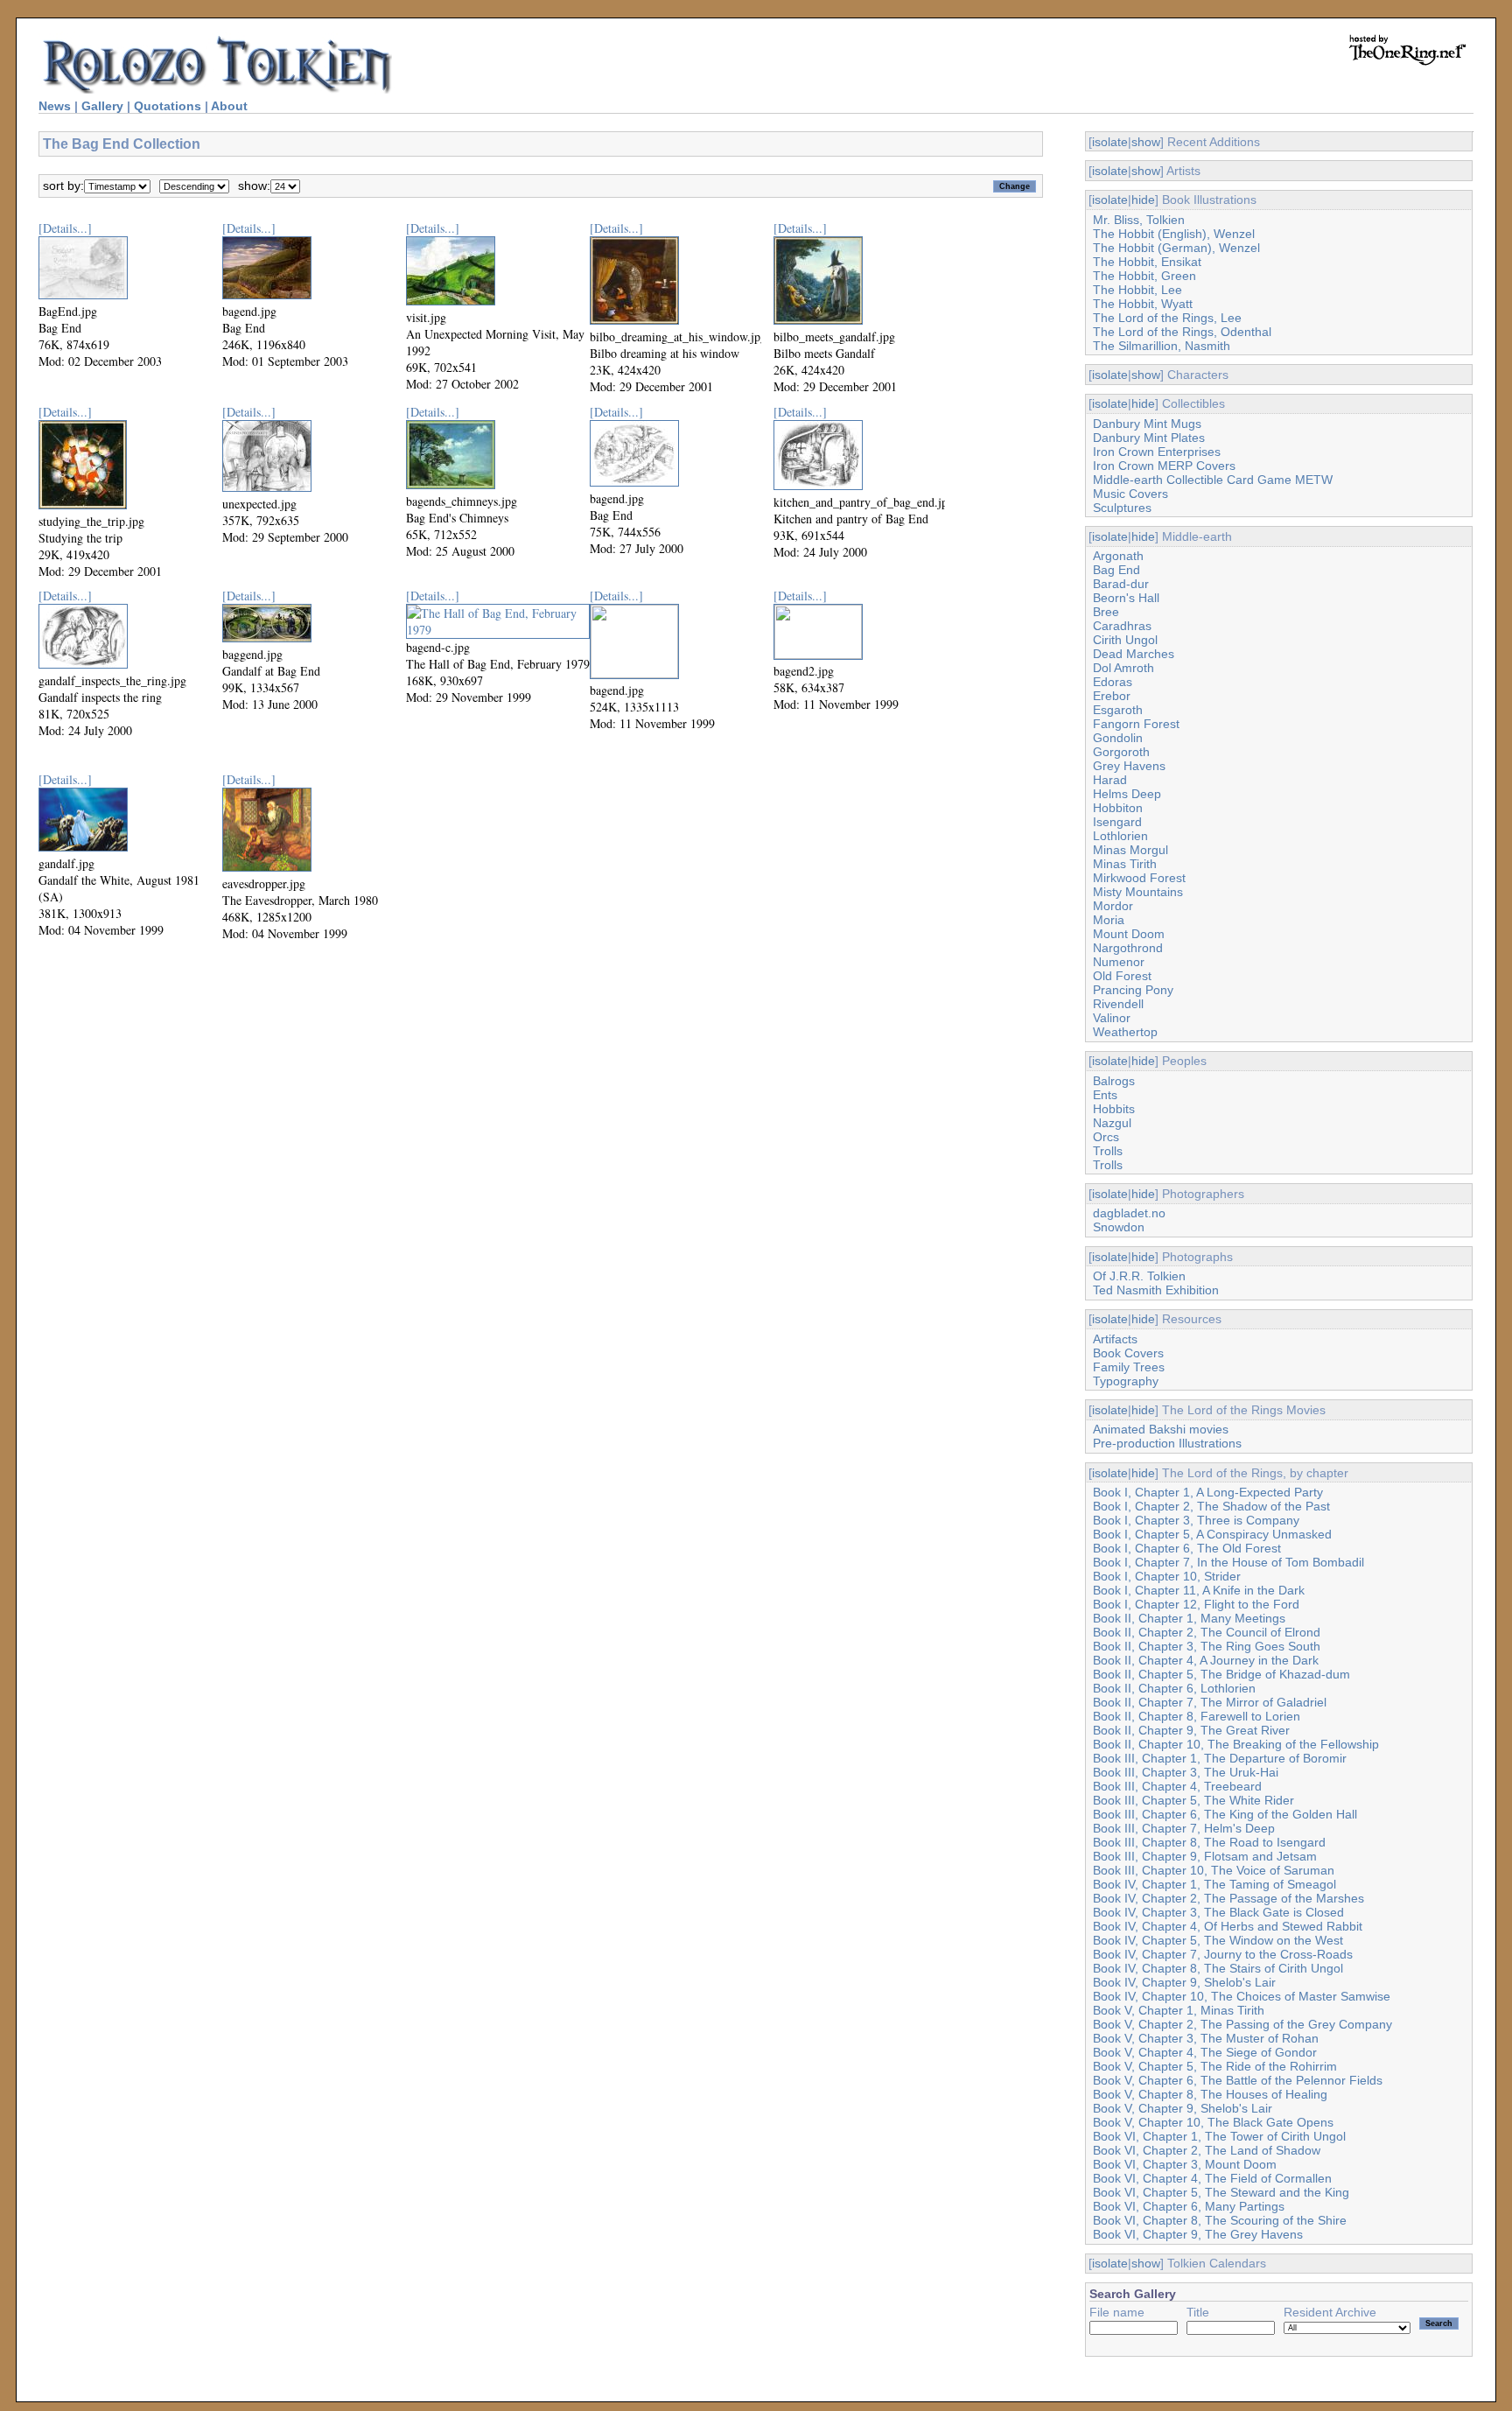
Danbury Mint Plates (1149, 438)
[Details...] (65, 228)
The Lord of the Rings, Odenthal (1182, 332)
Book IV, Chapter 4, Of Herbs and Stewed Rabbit (1228, 1926)
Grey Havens (1129, 766)
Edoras (1113, 682)
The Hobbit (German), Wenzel (1176, 248)
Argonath (1118, 556)
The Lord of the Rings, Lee (1167, 318)
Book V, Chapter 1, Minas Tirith (1179, 2010)
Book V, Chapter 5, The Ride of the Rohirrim (1215, 2066)
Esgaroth (1118, 710)
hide (1143, 200)
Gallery (102, 106)
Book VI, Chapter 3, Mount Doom (1185, 2164)
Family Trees (1129, 1367)
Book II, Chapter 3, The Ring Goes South (1207, 1646)
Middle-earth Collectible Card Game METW (1213, 480)
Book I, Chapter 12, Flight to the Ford (1196, 1604)
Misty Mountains (1138, 892)
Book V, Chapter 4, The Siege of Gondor (1205, 2052)
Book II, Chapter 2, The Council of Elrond (1207, 1632)
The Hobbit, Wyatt (1143, 304)
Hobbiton (1118, 808)
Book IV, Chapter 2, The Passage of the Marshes (1228, 1898)
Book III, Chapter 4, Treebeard (1177, 1786)
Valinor (1112, 1018)
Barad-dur (1121, 584)
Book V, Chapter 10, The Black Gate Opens (1213, 2122)
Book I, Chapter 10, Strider (1167, 1576)
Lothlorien (1120, 836)
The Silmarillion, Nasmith (1162, 346)
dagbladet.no (1129, 1213)
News (55, 106)
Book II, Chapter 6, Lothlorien (1174, 1688)
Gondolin (1118, 738)
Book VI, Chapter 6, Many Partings (1189, 2206)
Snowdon (1119, 1227)
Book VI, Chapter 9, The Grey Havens (1198, 2234)
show (1146, 142)
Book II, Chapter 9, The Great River (1191, 1730)
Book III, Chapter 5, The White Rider (1193, 1800)
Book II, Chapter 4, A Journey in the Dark (1206, 1660)
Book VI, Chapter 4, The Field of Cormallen (1212, 2178)
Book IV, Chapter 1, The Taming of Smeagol (1214, 1884)
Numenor (1119, 962)
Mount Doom (1129, 934)
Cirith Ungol (1125, 640)
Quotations (168, 106)
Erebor (1112, 696)
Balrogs (1114, 1081)
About (229, 106)
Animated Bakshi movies (1161, 1429)
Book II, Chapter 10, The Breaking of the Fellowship (1236, 1744)
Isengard (1117, 822)
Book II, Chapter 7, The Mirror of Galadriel (1210, 1702)
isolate (1110, 142)
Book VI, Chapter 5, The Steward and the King (1221, 2192)
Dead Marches (1134, 654)
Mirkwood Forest (1139, 878)
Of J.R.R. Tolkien (1139, 1276)
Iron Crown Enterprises (1157, 452)
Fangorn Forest (1136, 724)
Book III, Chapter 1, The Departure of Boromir (1220, 1758)
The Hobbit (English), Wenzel (1174, 234)
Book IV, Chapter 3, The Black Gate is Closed (1218, 1912)
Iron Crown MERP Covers (1164, 466)
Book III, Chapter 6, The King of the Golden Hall (1225, 1814)
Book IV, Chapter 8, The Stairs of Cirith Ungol (1218, 1968)
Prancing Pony (1133, 990)
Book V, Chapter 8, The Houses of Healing (1210, 2094)
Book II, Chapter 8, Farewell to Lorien (1197, 1716)
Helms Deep (1127, 794)
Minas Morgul (1130, 850)
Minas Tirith (1125, 864)
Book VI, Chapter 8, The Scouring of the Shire (1220, 2220)
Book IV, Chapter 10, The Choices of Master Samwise (1242, 1996)
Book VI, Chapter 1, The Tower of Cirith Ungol (1219, 2136)
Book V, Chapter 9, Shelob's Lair (1183, 2108)
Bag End (1116, 570)
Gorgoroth (1121, 752)
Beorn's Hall (1126, 598)
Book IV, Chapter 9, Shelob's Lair (1184, 1982)
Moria (1109, 920)
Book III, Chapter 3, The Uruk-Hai (1186, 1772)
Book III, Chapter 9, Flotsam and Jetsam (1205, 1856)
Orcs (1106, 1137)
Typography (1126, 1381)
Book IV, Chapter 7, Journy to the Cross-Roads (1223, 1954)
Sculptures (1122, 508)
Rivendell (1118, 1004)
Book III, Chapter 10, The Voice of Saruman (1214, 1870)
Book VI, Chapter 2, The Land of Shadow (1207, 2150)
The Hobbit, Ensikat (1147, 262)
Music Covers (1130, 494)
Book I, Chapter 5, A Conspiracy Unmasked (1212, 1534)
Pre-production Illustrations (1167, 1443)
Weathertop (1125, 1032)
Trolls (1108, 1151)
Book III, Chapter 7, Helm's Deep (1184, 1828)
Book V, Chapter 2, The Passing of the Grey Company (1242, 2024)
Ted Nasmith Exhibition (1156, 1290)
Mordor (1113, 906)
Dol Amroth (1123, 668)
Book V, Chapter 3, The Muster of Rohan (1206, 2038)
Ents (1105, 1095)
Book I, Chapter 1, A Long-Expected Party (1208, 1492)
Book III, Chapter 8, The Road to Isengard (1209, 1842)
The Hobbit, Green (1144, 276)
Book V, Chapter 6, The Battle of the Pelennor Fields (1238, 2080)
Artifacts (1115, 1339)
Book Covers (1128, 1353)
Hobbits (1114, 1109)
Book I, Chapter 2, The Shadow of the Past (1211, 1506)
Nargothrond (1128, 948)
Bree (1106, 612)
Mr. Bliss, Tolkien (1139, 220)
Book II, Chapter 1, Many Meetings (1189, 1618)
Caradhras (1122, 626)
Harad (1110, 780)
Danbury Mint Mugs (1147, 424)
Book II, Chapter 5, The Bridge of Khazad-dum (1221, 1674)
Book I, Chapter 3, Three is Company (1196, 1520)
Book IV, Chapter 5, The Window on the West (1218, 1940)
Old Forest (1122, 976)
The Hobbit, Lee (1137, 290)
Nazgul (1112, 1123)
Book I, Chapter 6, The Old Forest (1187, 1548)
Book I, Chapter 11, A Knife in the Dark (1199, 1590)
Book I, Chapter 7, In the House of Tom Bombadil (1228, 1562)
